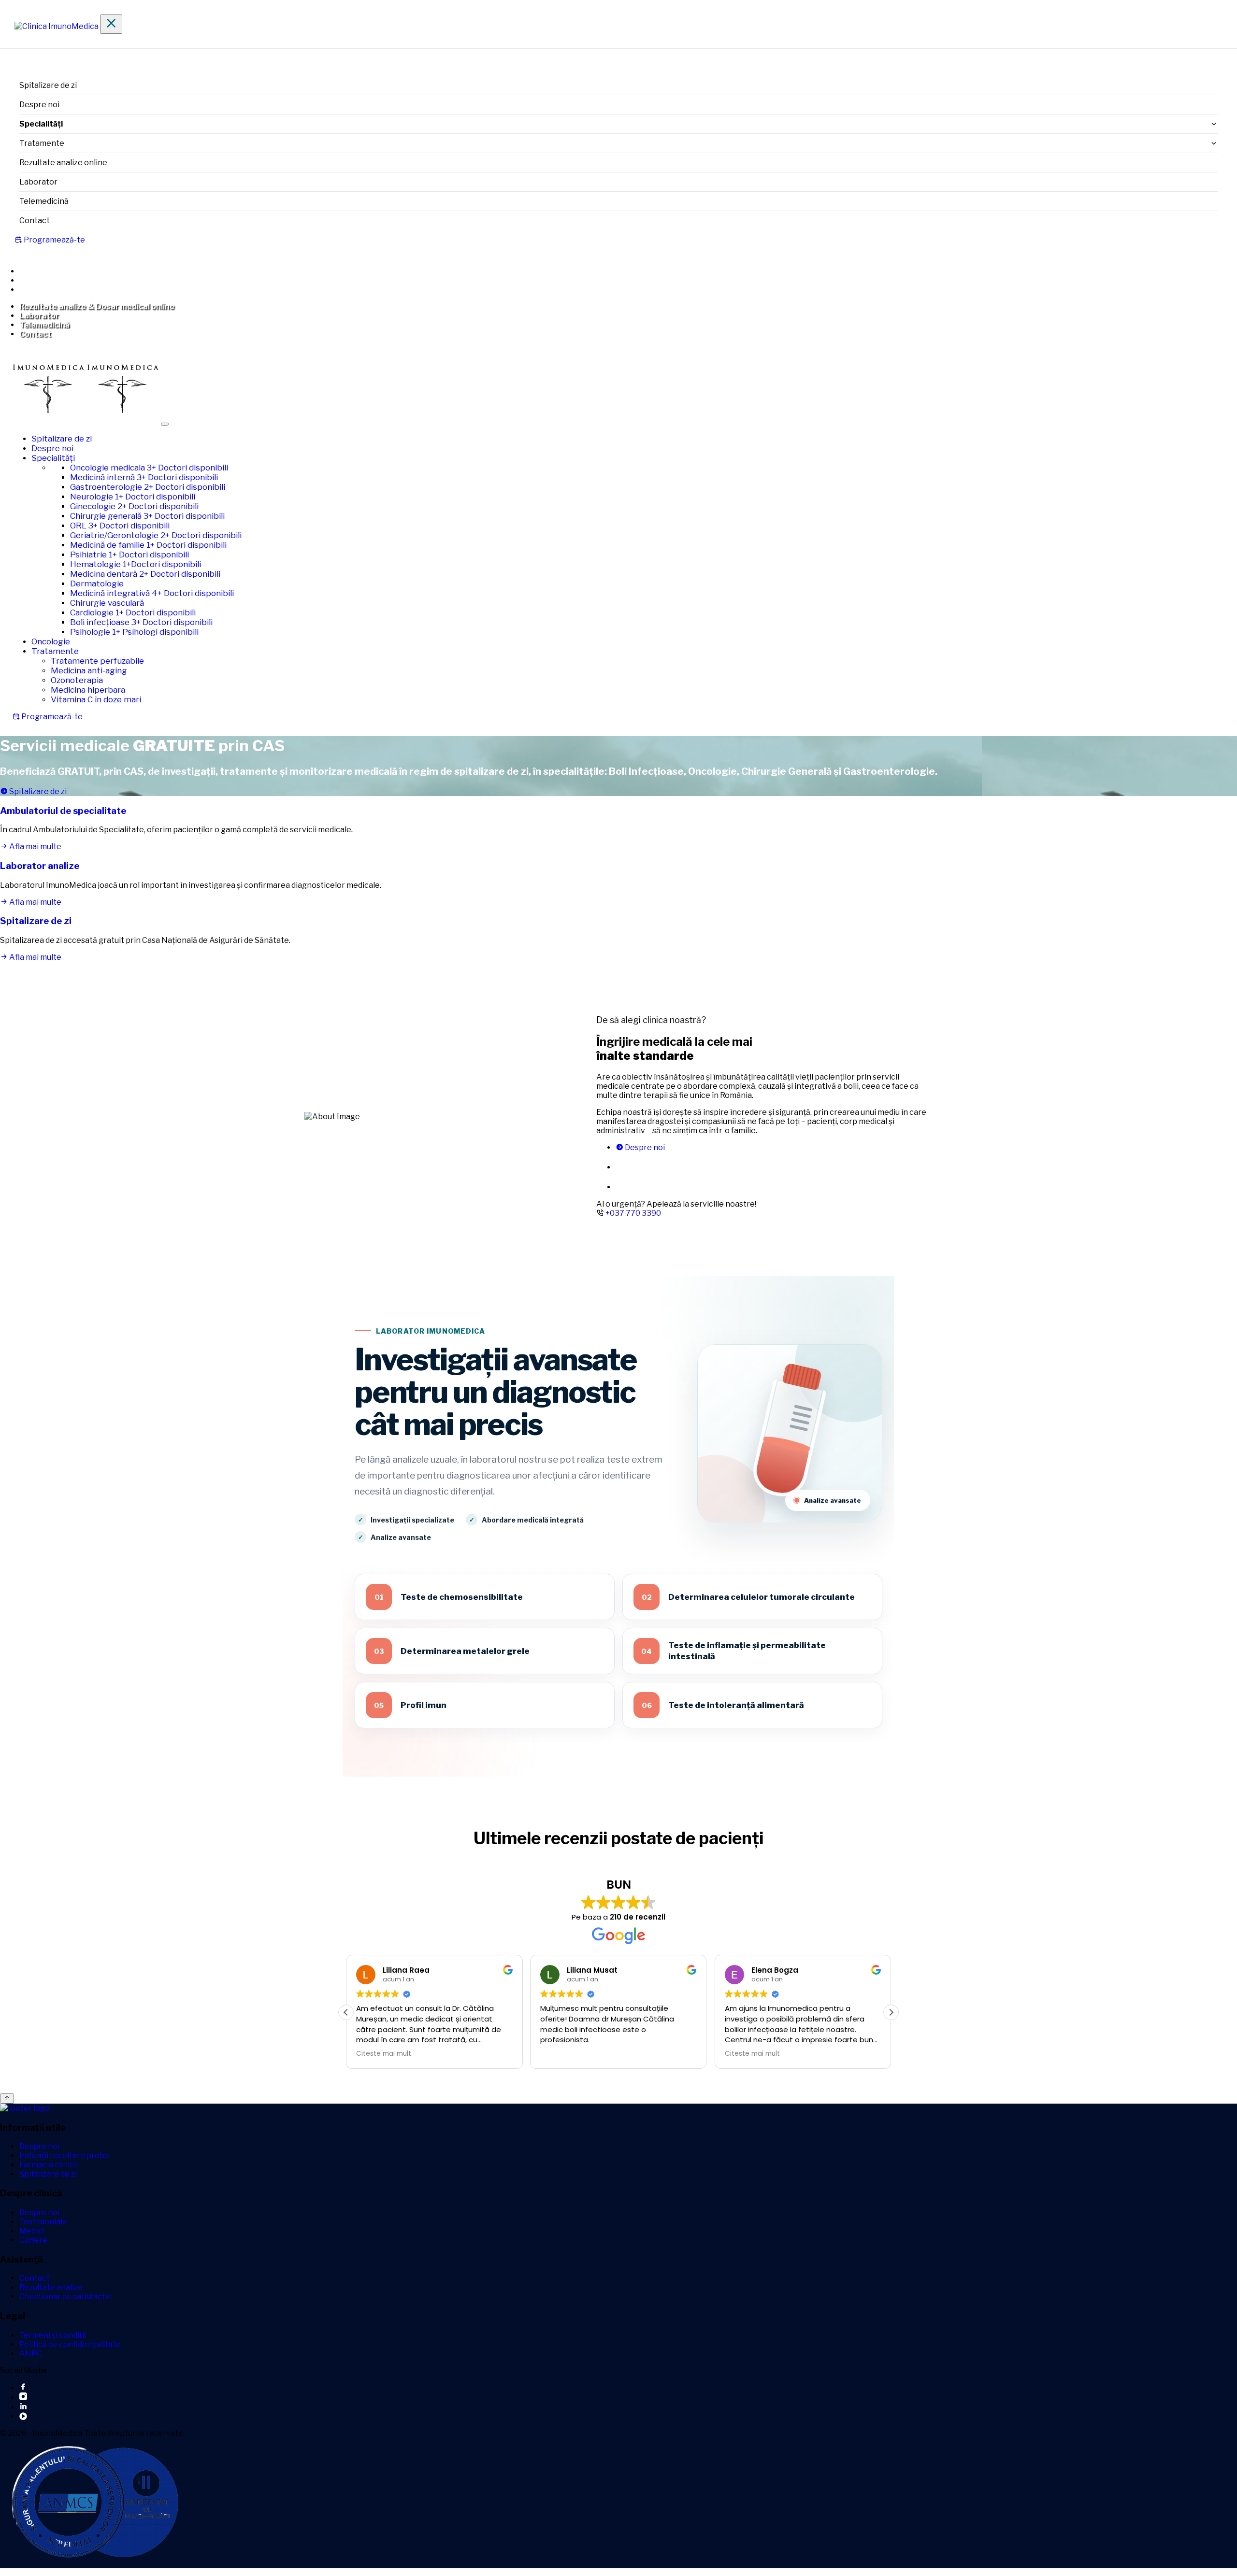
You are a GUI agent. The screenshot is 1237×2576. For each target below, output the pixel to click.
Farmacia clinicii (49, 2165)
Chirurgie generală (147, 516)
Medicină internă (144, 477)
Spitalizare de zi (48, 85)
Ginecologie (134, 506)
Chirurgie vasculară (107, 603)
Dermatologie (97, 584)
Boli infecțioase (141, 622)
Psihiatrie (129, 555)
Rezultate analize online (63, 163)
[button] (891, 2012)
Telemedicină (44, 201)
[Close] (111, 24)
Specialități (53, 458)
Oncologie (51, 641)
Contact (35, 221)
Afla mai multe (35, 847)
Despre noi (39, 105)
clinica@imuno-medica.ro (75, 280)
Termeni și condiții (53, 2335)
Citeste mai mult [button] (568, 2054)
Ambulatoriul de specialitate (63, 811)
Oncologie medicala (149, 468)
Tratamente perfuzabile (97, 661)
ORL (120, 526)
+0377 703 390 (56, 271)
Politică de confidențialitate (70, 2344)
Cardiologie (133, 612)
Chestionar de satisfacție (65, 2297)
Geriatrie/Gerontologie (156, 535)
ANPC (31, 2354)
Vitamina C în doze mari (96, 699)
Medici (32, 2231)
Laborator (38, 182)
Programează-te (54, 240)
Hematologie (136, 564)
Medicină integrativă (152, 593)
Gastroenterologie (148, 487)
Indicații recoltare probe (64, 2156)
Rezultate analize (51, 2287)
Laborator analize (40, 866)
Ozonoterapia (77, 680)
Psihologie (134, 632)
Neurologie (133, 497)
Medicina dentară (145, 574)
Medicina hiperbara (88, 690)
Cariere (33, 2240)
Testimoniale (43, 2222)
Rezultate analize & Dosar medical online (97, 306)
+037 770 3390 (633, 1213)
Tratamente (42, 143)
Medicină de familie (148, 545)
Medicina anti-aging (89, 670)
